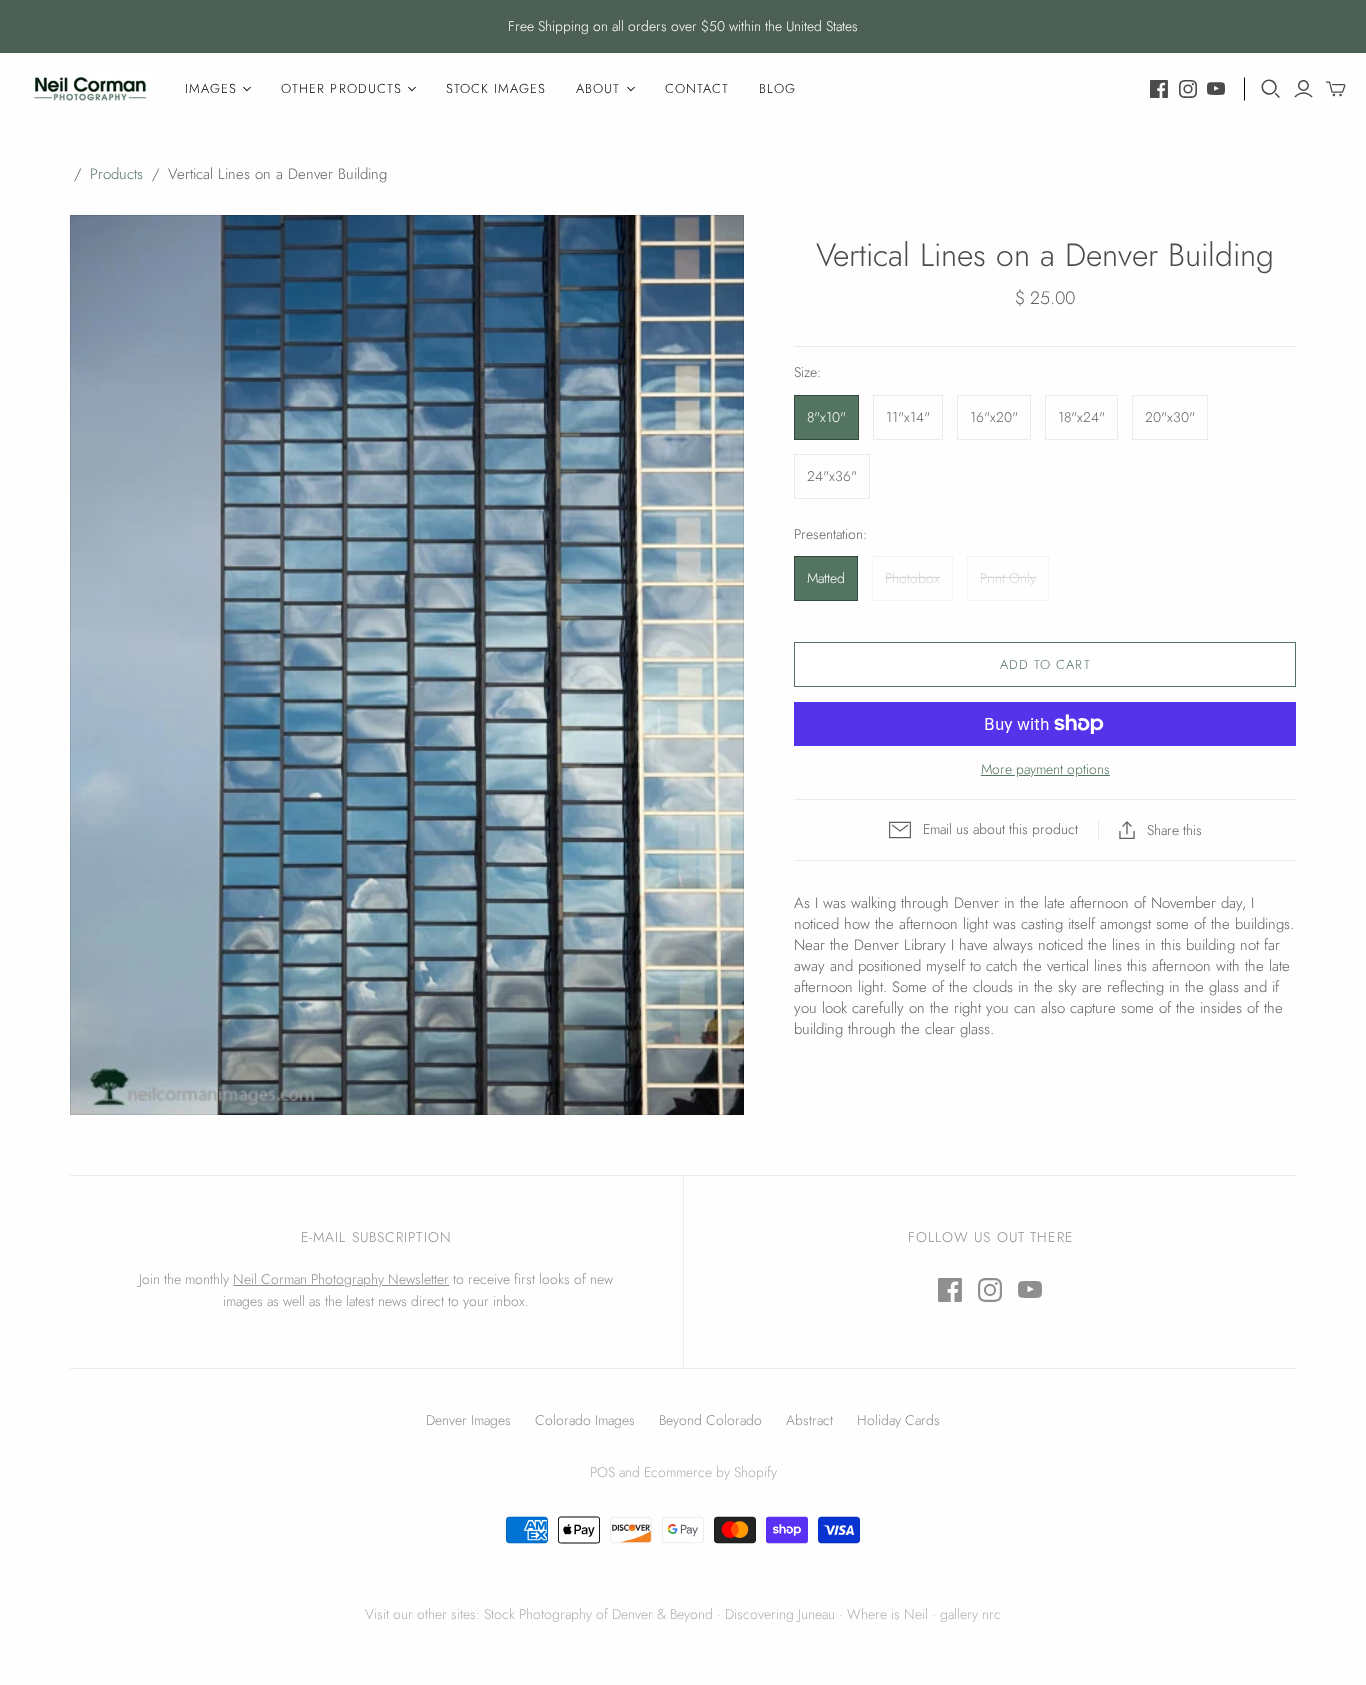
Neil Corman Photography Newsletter (341, 1279)
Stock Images (496, 88)
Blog (777, 88)
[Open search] (1271, 89)
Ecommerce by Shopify (710, 1472)
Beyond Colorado (710, 1420)
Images (211, 88)
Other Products (341, 88)
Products (116, 174)
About (598, 88)
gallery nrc (970, 1614)
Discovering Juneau (780, 1614)
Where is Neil (887, 1614)
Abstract (809, 1420)
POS (602, 1472)
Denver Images (468, 1420)
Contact (697, 88)
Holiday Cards (898, 1420)
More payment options (1045, 769)
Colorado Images (585, 1420)
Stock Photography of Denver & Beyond (598, 1614)
